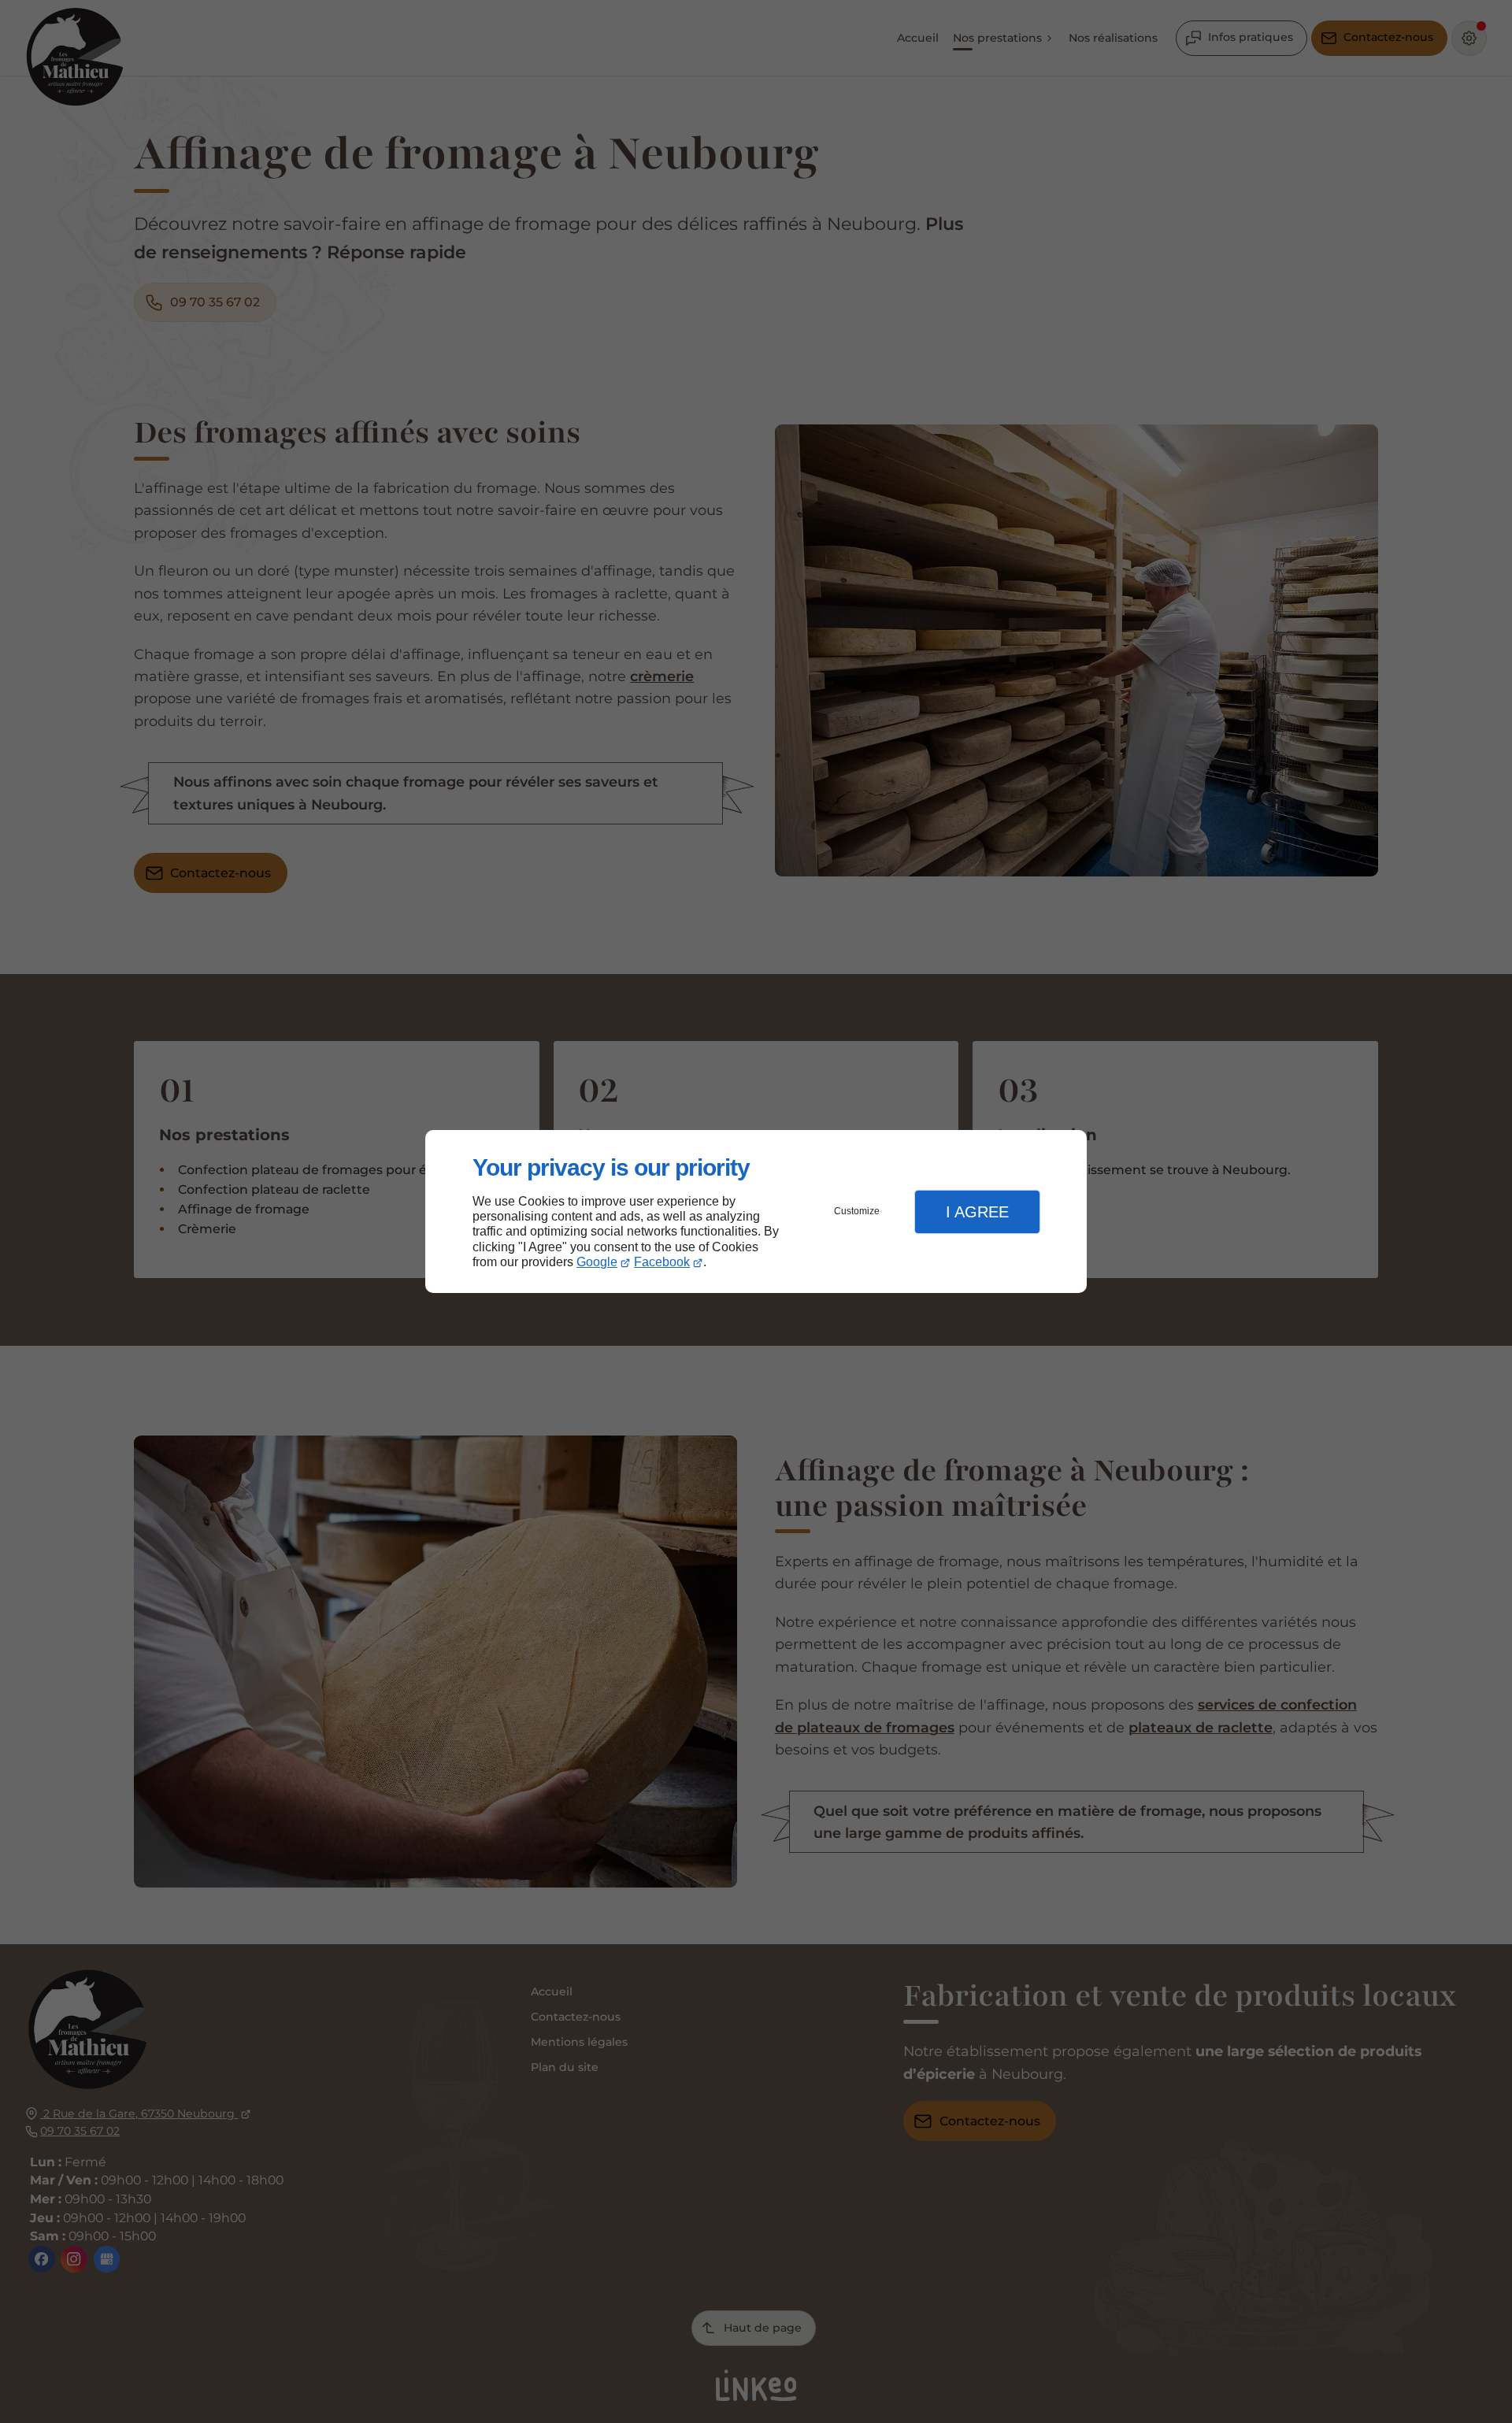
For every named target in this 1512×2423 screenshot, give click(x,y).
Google (597, 1262)
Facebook (662, 1262)
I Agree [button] (977, 1212)
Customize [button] (857, 1211)
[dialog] (756, 1211)
